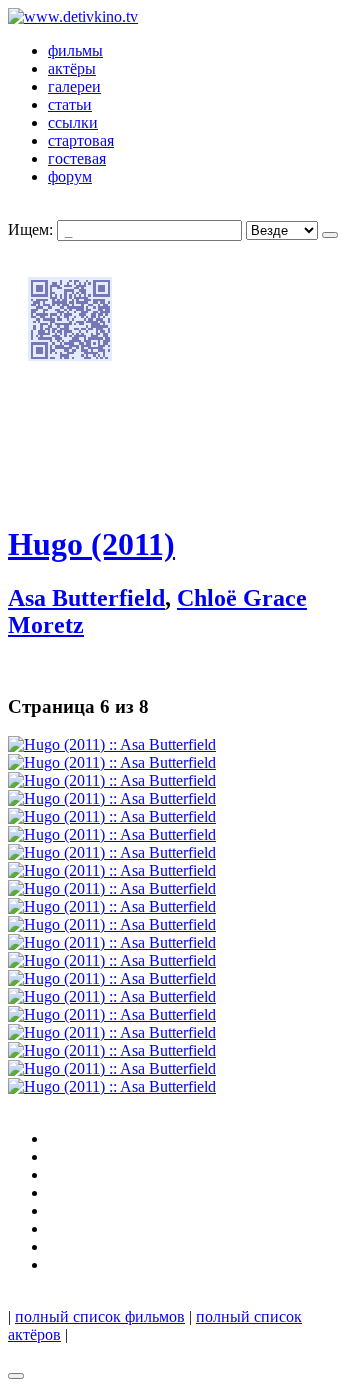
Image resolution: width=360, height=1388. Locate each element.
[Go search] (330, 235)
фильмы (75, 50)
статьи (70, 104)
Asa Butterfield (86, 598)
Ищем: (30, 229)
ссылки (73, 122)
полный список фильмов (100, 1316)
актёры (72, 68)
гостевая (77, 158)
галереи (74, 86)
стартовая (81, 140)
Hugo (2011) (91, 544)
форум (70, 176)
